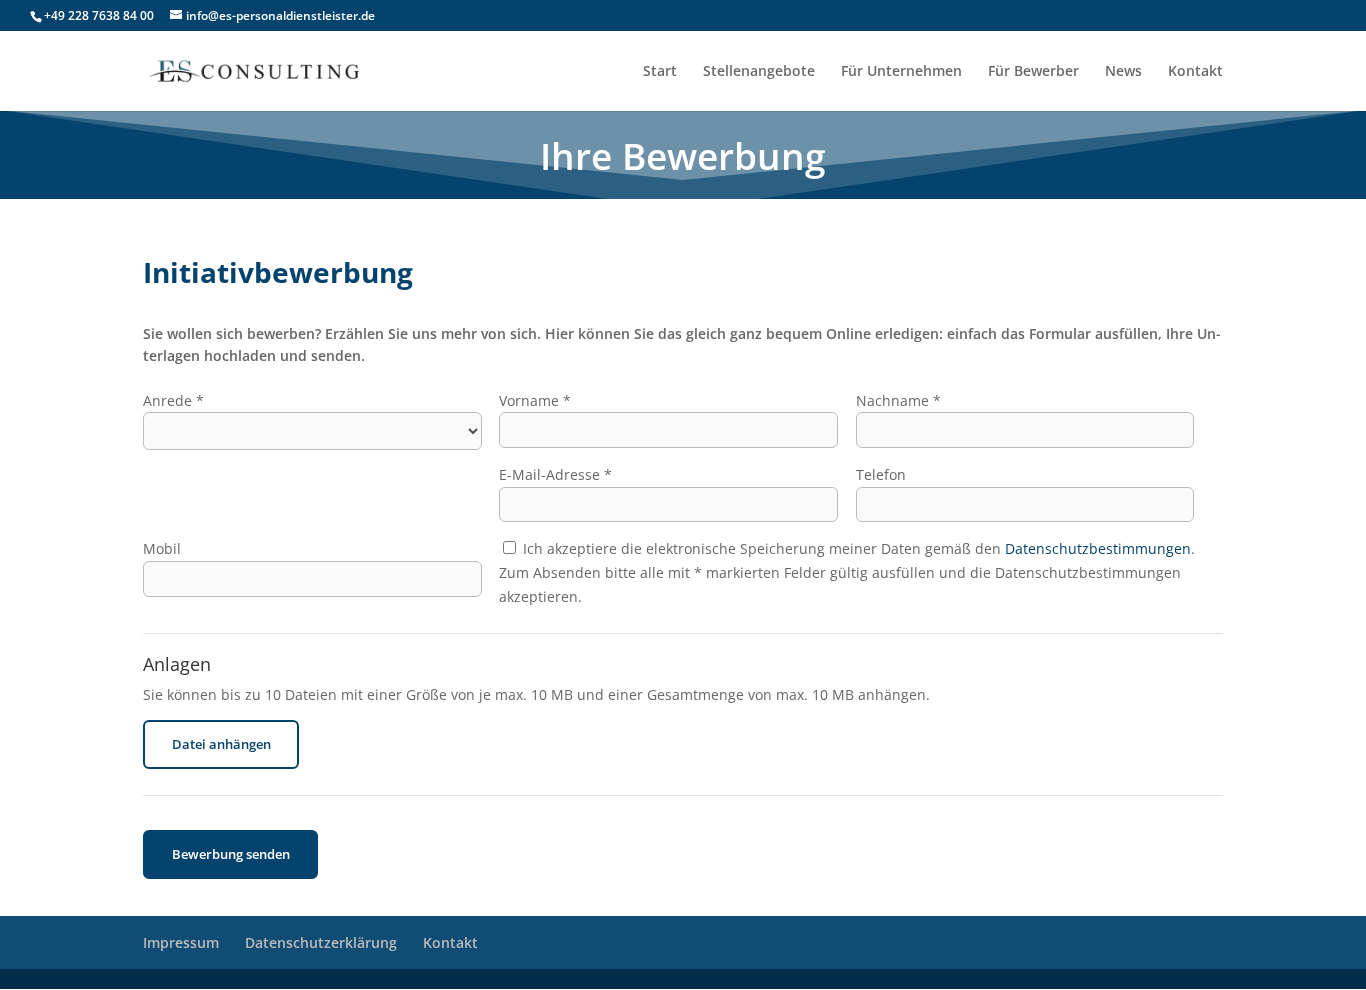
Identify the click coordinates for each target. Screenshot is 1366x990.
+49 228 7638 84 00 (99, 15)
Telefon (881, 474)
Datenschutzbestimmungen (1098, 548)
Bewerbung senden (231, 854)
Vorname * (535, 400)
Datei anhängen (221, 744)
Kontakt (1195, 72)
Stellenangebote (759, 72)
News (1123, 72)
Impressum (181, 942)
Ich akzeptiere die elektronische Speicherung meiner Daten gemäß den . (857, 548)
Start (660, 72)
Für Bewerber (1033, 72)
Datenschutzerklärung (321, 942)
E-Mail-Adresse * (555, 474)
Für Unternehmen (901, 72)
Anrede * (173, 400)
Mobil (162, 548)
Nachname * (898, 400)
